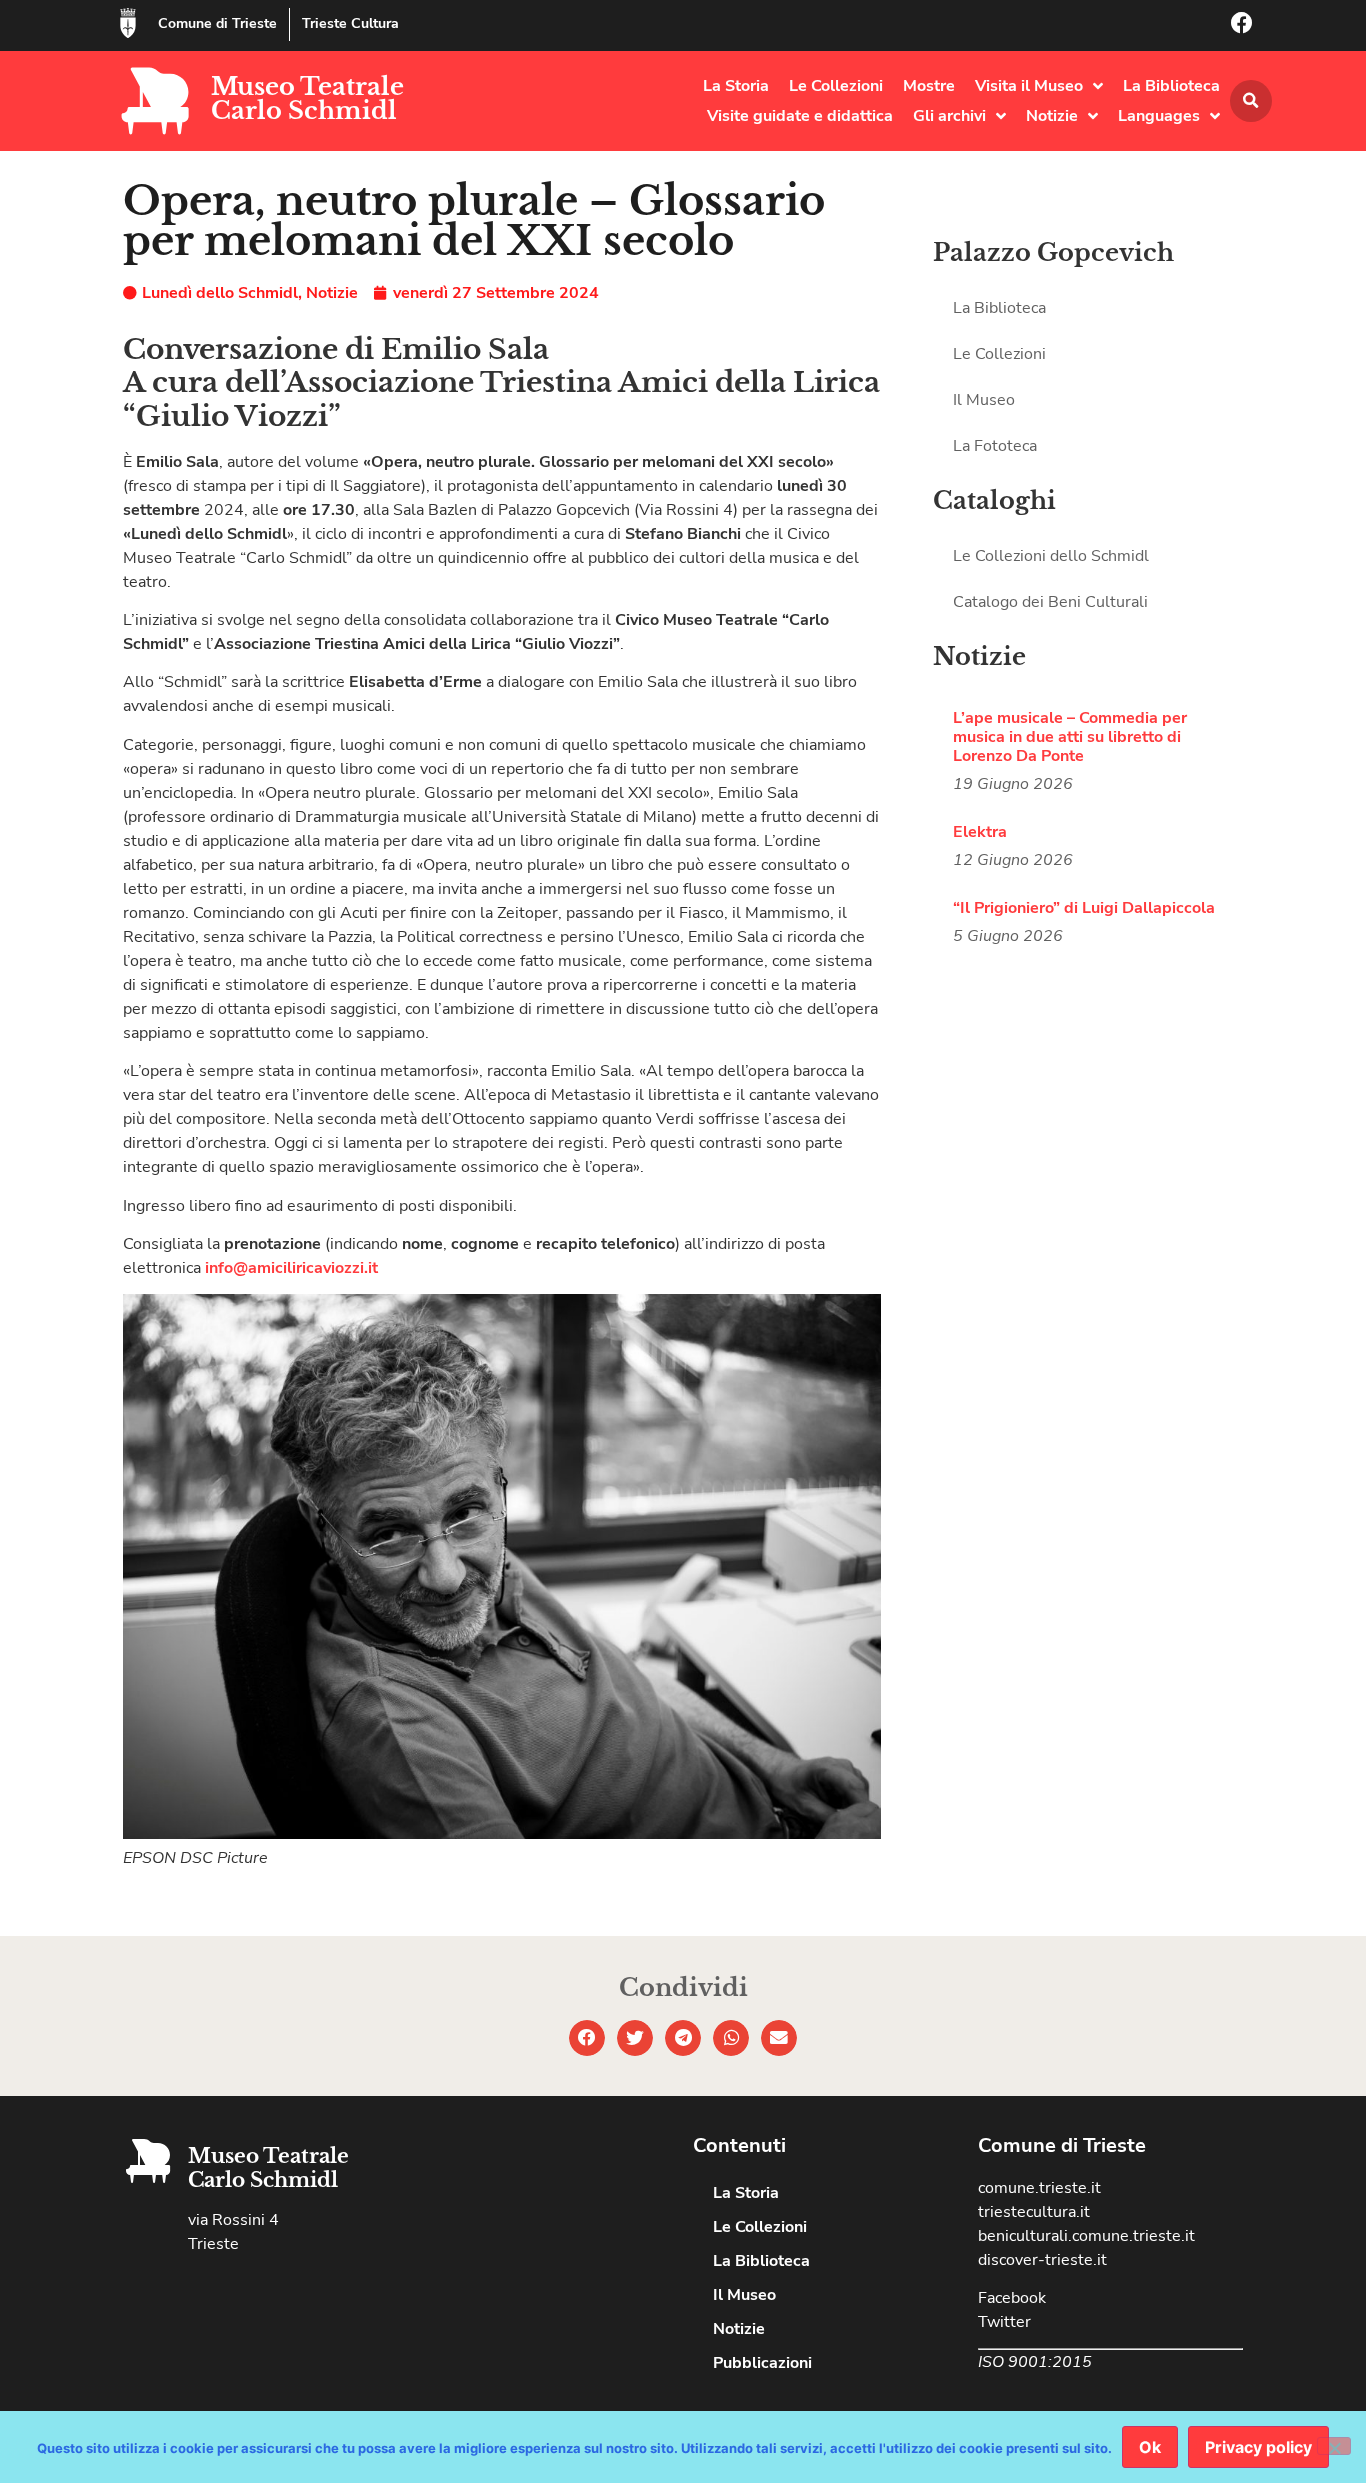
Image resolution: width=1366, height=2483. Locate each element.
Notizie (1052, 116)
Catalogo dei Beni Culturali (1050, 602)
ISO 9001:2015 (1035, 2362)
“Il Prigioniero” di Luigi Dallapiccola (1084, 908)
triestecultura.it (1034, 2212)
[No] (1334, 2446)
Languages (1159, 116)
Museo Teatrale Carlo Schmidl (307, 98)
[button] (1251, 101)
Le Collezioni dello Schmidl (1051, 556)
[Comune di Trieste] (128, 23)
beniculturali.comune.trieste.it (1086, 2236)
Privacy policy (1258, 2447)
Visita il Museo (1029, 86)
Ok (1150, 2447)
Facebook (1012, 2298)
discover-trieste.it (1042, 2260)
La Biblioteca (1171, 86)
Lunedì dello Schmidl (220, 293)
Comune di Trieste (217, 23)
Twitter (1004, 2322)
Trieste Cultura (350, 23)
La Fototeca (995, 446)
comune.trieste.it (1039, 2188)
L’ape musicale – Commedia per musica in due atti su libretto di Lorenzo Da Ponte (1070, 737)
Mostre (929, 86)
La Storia (736, 86)
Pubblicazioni (762, 2363)
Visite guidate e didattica (800, 116)
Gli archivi (949, 116)
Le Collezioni (836, 86)
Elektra (980, 832)
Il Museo (984, 400)
